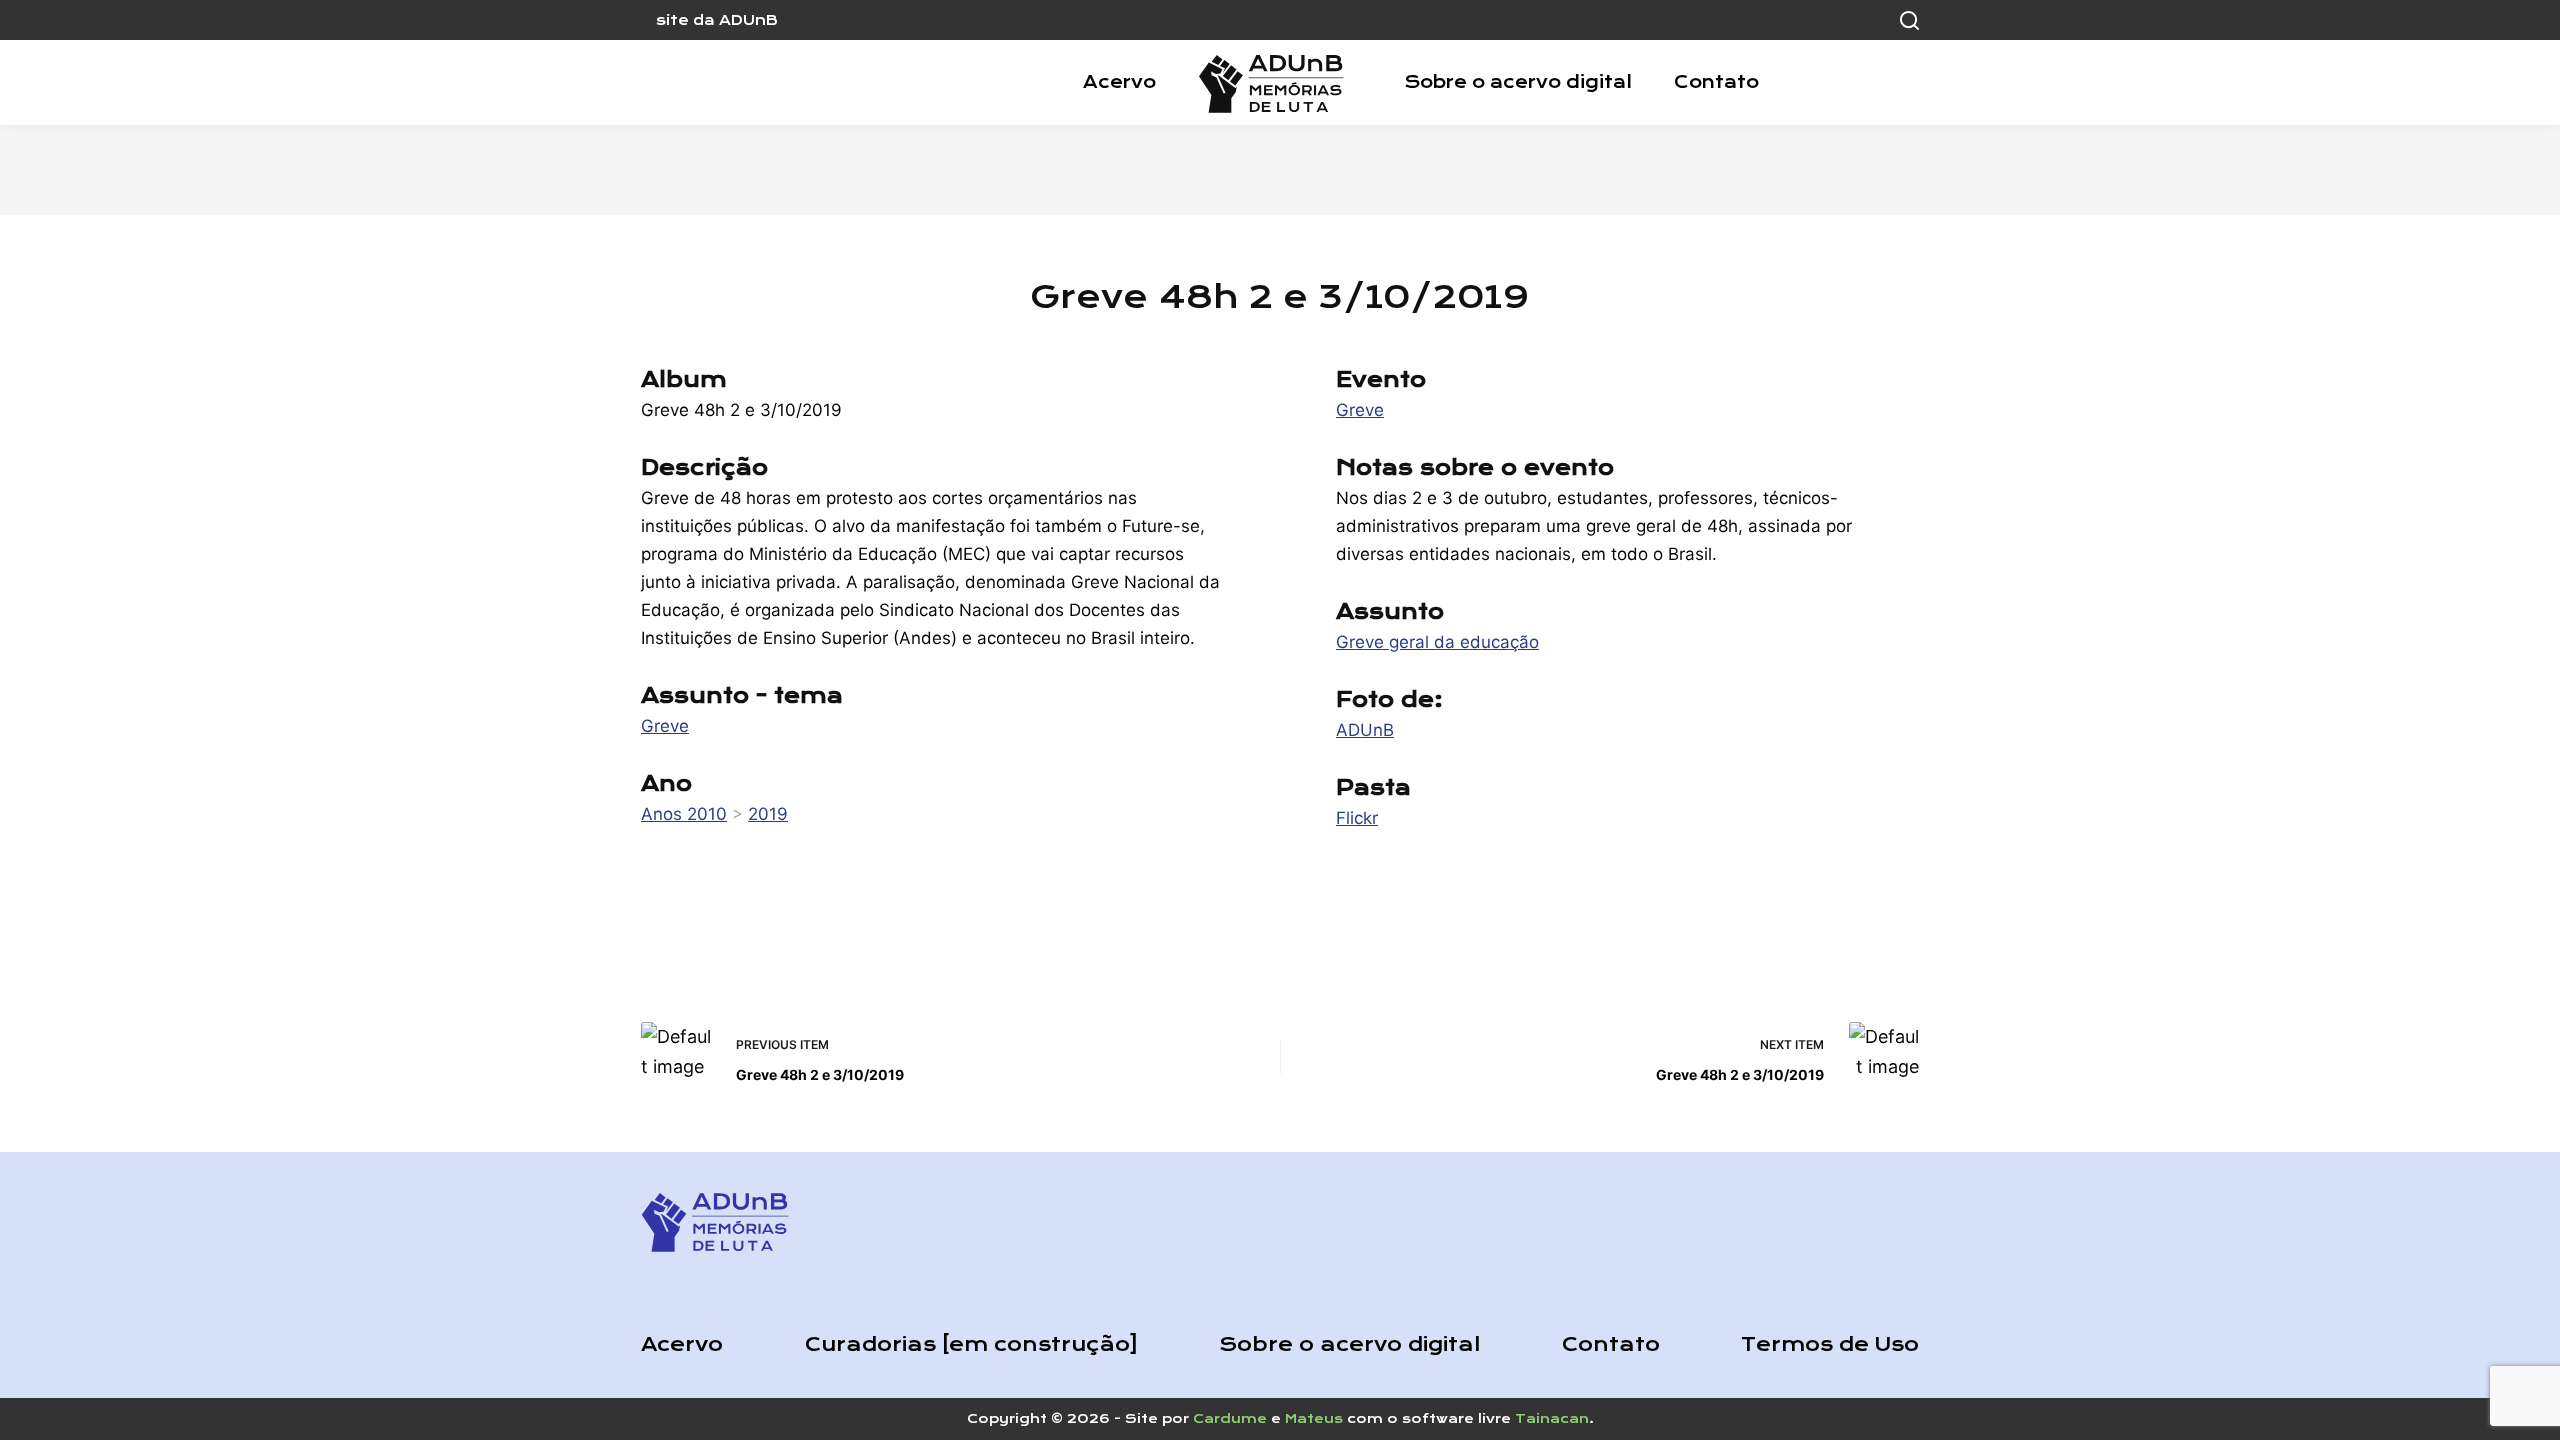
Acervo (1119, 82)
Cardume (1230, 1418)
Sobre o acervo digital (1518, 82)
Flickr (1357, 818)
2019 (768, 814)
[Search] (1909, 20)
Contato (1716, 82)
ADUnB (1365, 730)
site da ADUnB (717, 20)
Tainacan (1552, 1418)
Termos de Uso (1830, 1344)
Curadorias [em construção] (971, 1344)
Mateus (1314, 1418)
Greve (665, 726)
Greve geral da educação (1437, 642)
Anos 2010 (684, 814)
